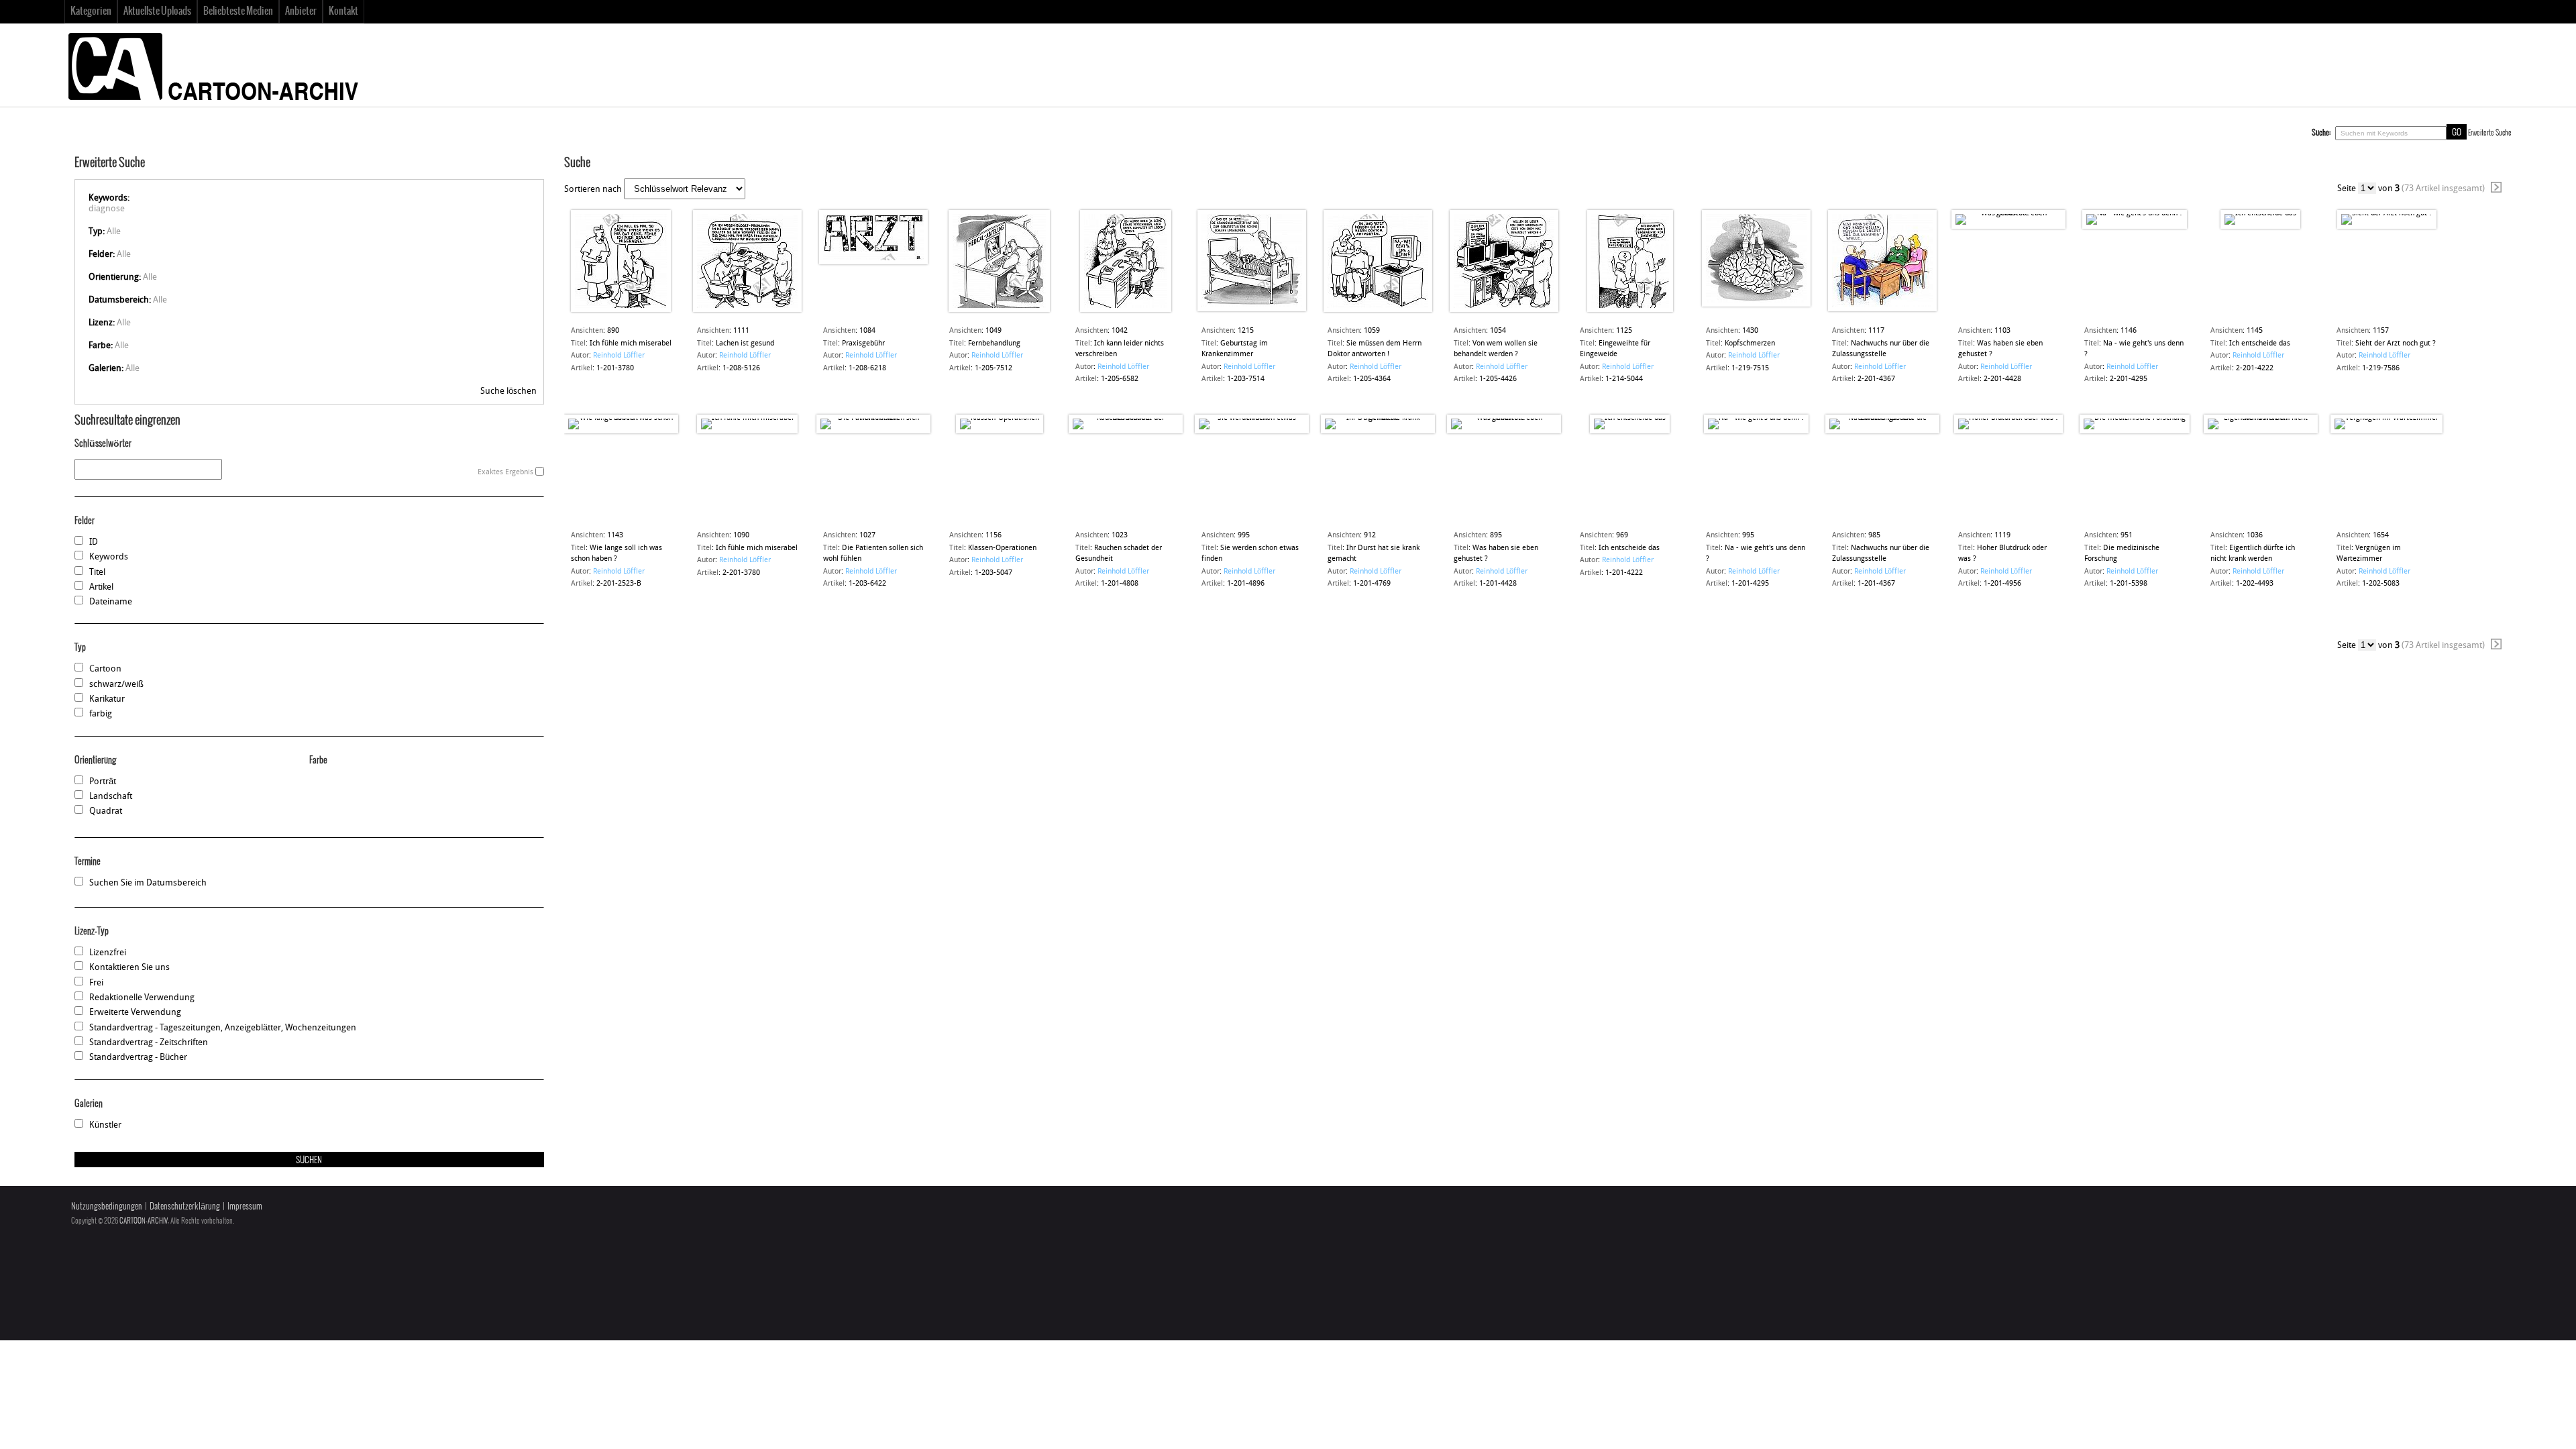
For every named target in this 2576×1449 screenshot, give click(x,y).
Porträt (103, 782)
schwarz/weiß (116, 685)
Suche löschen (508, 391)
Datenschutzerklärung (185, 1206)
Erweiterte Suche (2490, 133)
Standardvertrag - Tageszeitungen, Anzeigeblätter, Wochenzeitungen (223, 1028)
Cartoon (105, 669)
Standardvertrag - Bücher (138, 1058)
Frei (96, 983)
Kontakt (343, 11)
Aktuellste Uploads (157, 11)
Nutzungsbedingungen (107, 1206)
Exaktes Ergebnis (505, 473)
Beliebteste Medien (238, 11)
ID (94, 542)
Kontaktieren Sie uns (129, 968)
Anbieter (301, 11)
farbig (101, 714)
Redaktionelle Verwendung (142, 998)
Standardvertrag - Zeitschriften (149, 1043)
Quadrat (106, 811)
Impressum (245, 1206)
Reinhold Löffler (619, 356)
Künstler (105, 1125)
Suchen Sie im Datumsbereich (148, 883)
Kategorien (91, 11)
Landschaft (111, 797)
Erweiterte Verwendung (135, 1013)
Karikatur (107, 699)
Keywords (109, 557)
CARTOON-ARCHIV (144, 1221)
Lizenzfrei (108, 953)
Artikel (101, 587)
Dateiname (111, 602)
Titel (97, 573)
